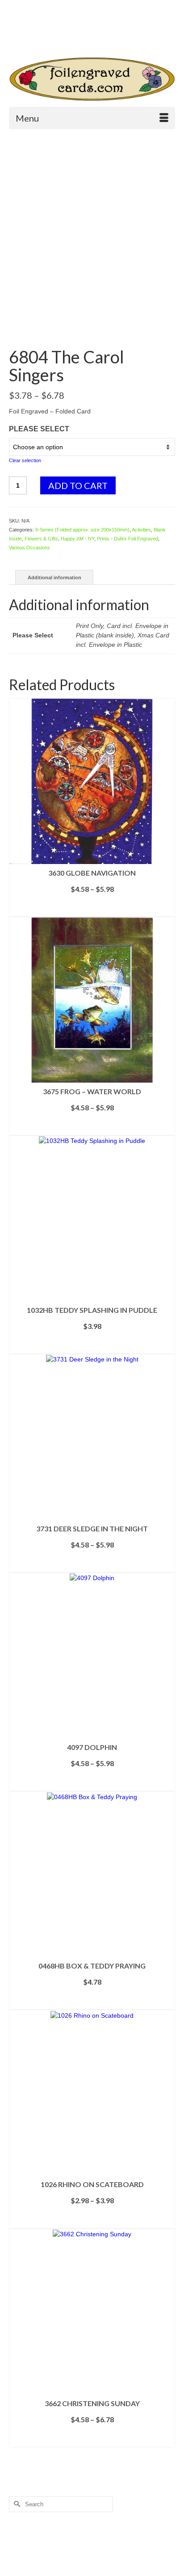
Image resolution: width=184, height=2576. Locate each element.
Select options (92, 910)
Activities (141, 530)
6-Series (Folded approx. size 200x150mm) (82, 530)
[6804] (92, 219)
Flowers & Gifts (41, 539)
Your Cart (41, 23)
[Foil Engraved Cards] (92, 79)
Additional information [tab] (54, 578)
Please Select (39, 429)
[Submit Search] (47, 38)
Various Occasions (29, 548)
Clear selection (25, 460)
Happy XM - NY (77, 539)
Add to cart (78, 485)
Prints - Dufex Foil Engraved (128, 539)
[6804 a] (92, 326)
